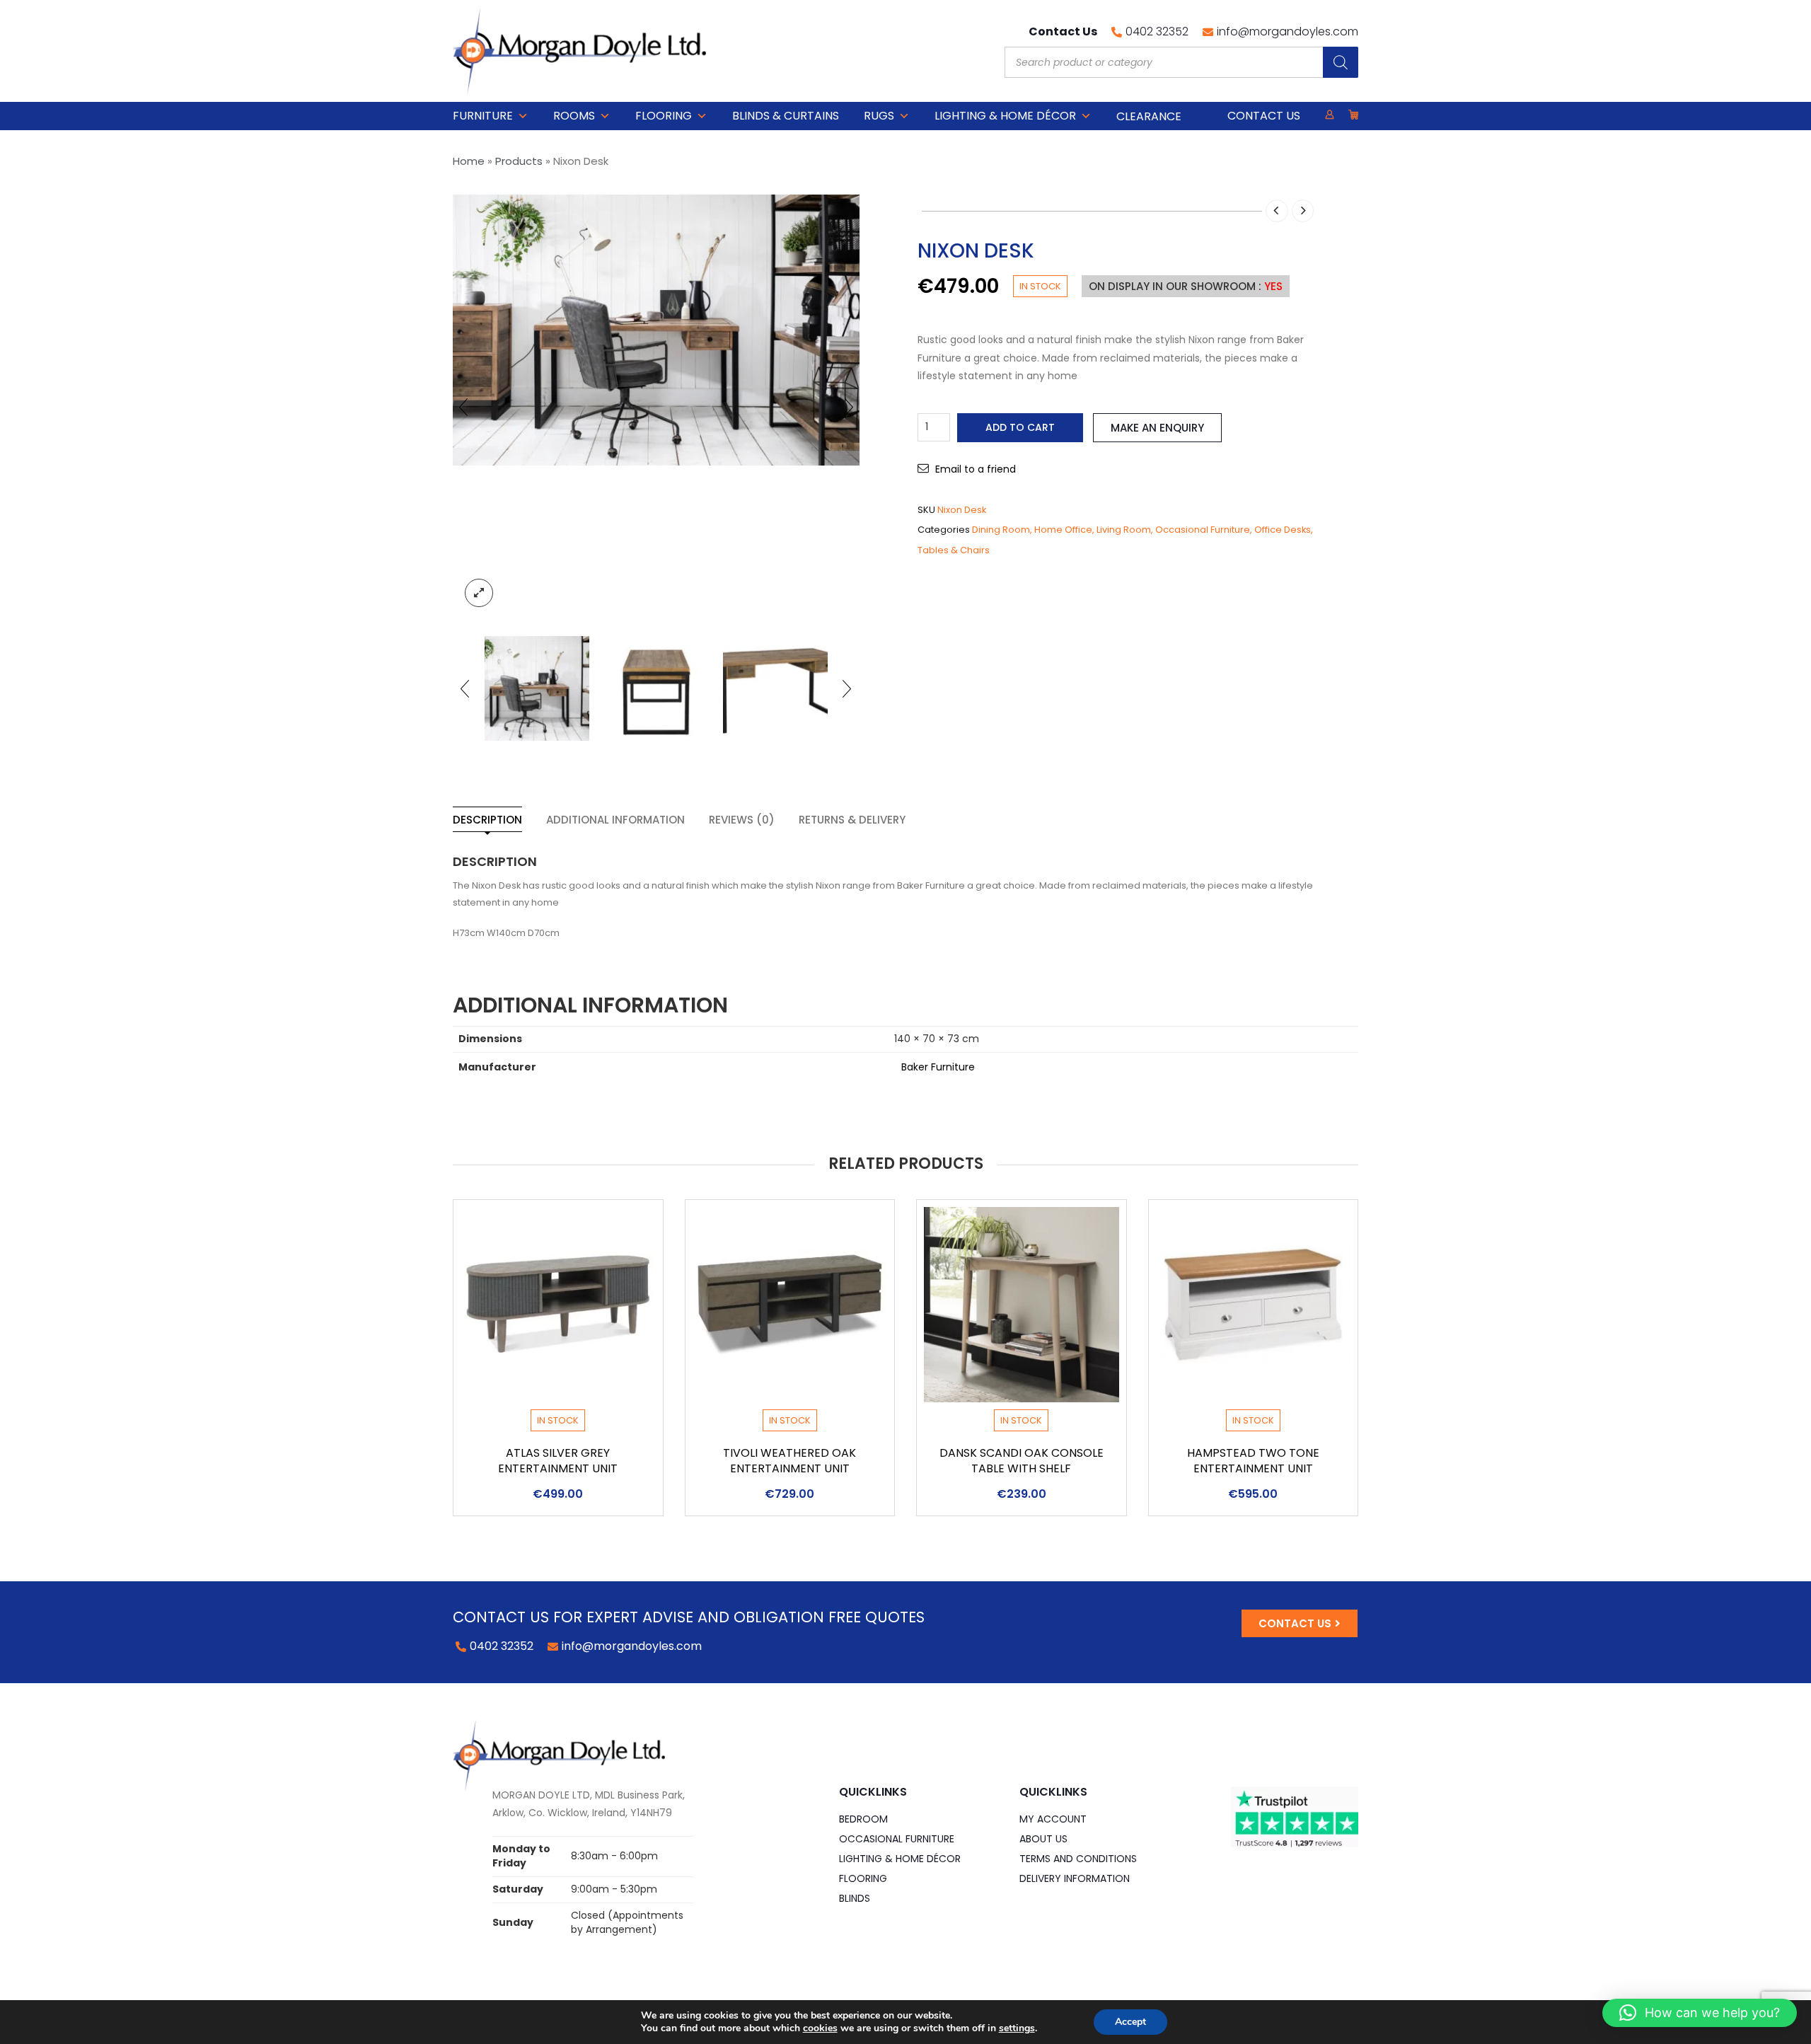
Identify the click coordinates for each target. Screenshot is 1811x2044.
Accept (1130, 2022)
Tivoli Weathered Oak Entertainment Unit (789, 1461)
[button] (1700, 2013)
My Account (1053, 1819)
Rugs (879, 116)
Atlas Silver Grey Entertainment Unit (558, 1461)
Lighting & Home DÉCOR (1005, 116)
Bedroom (863, 1819)
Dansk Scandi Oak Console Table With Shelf (1022, 1461)
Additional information (615, 820)
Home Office (1063, 530)
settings (1017, 2028)
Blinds (855, 1898)
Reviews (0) (742, 820)
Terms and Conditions (1078, 1859)
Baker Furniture (938, 1067)
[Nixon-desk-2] (775, 688)
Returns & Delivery (852, 820)
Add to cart (1020, 427)
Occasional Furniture (1203, 530)
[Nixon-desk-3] (656, 688)
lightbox (479, 593)
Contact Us (1264, 116)
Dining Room (1001, 530)
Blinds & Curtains (786, 116)
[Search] (1341, 62)
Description (487, 820)
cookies (820, 2028)
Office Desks (1283, 530)
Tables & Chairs (954, 550)
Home (469, 161)
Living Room (1124, 530)
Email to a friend (976, 469)
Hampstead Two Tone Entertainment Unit (1253, 1461)
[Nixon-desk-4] (537, 688)
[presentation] (463, 407)
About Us (1043, 1839)
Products (519, 161)
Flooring (664, 116)
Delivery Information (1075, 1878)
